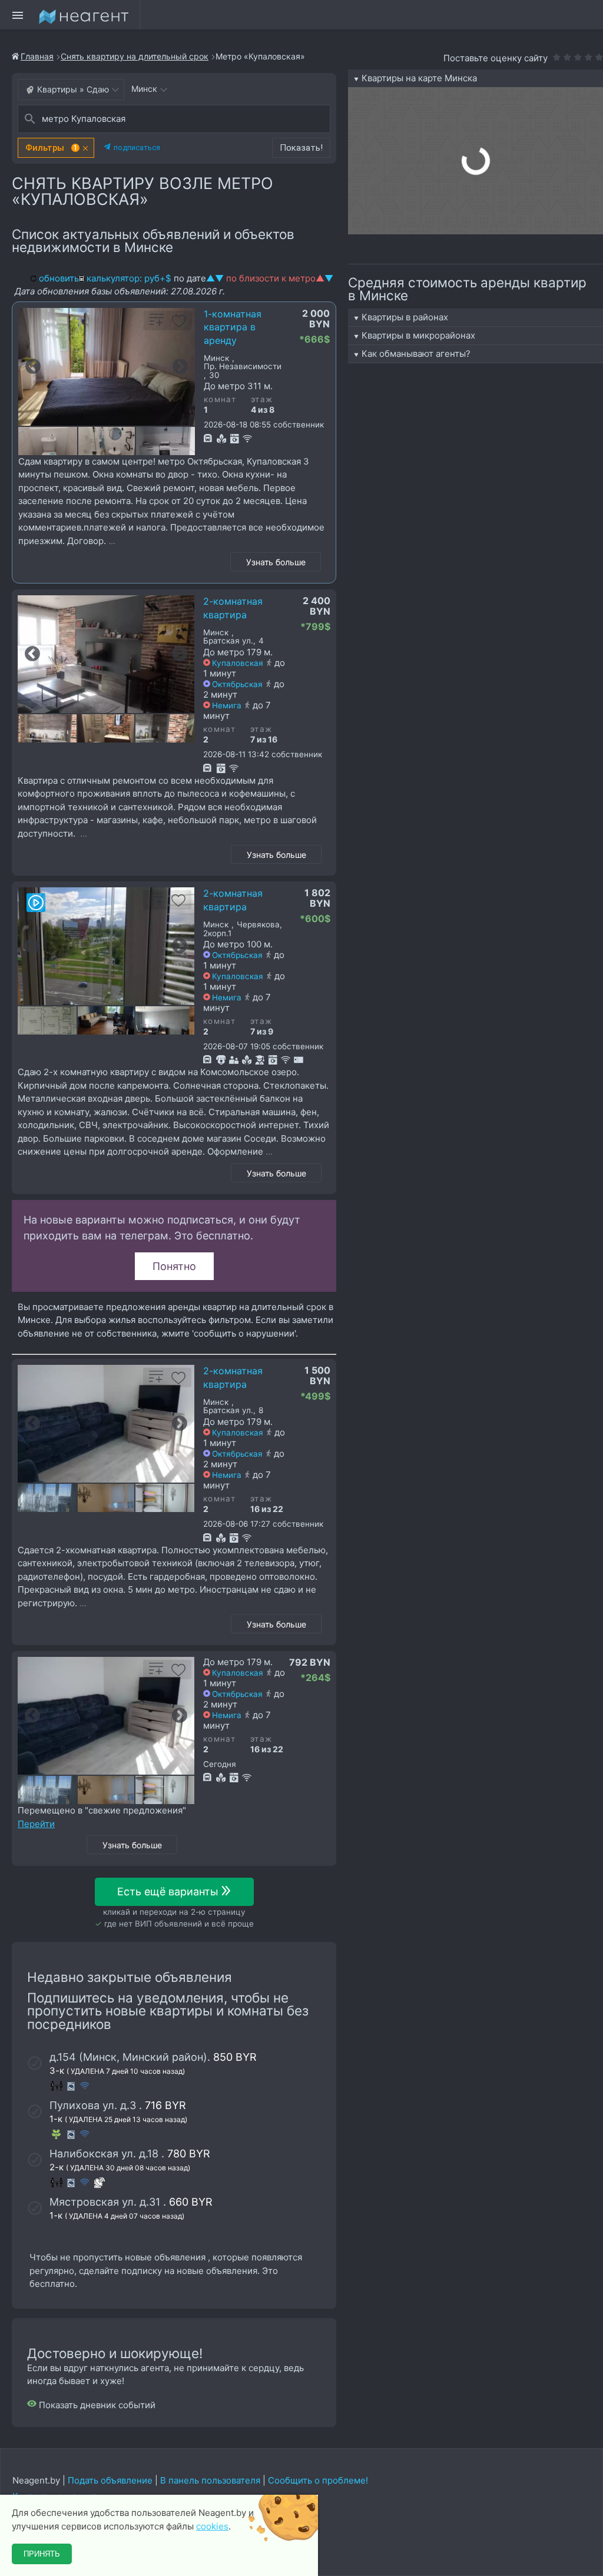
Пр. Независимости (243, 367)
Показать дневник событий (96, 2405)
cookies (212, 2526)
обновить (59, 278)
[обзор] (36, 903)
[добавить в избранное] (179, 325)
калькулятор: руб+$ (129, 278)
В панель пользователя (210, 2480)
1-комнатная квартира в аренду (233, 327)
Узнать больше (276, 562)
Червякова (258, 925)
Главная (37, 56)
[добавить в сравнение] (157, 325)
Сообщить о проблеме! (318, 2480)
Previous (33, 367)
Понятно (174, 1266)
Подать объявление (110, 2480)
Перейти (36, 1824)
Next (180, 367)
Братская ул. (228, 641)
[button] (56, 148)
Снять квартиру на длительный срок (135, 56)
